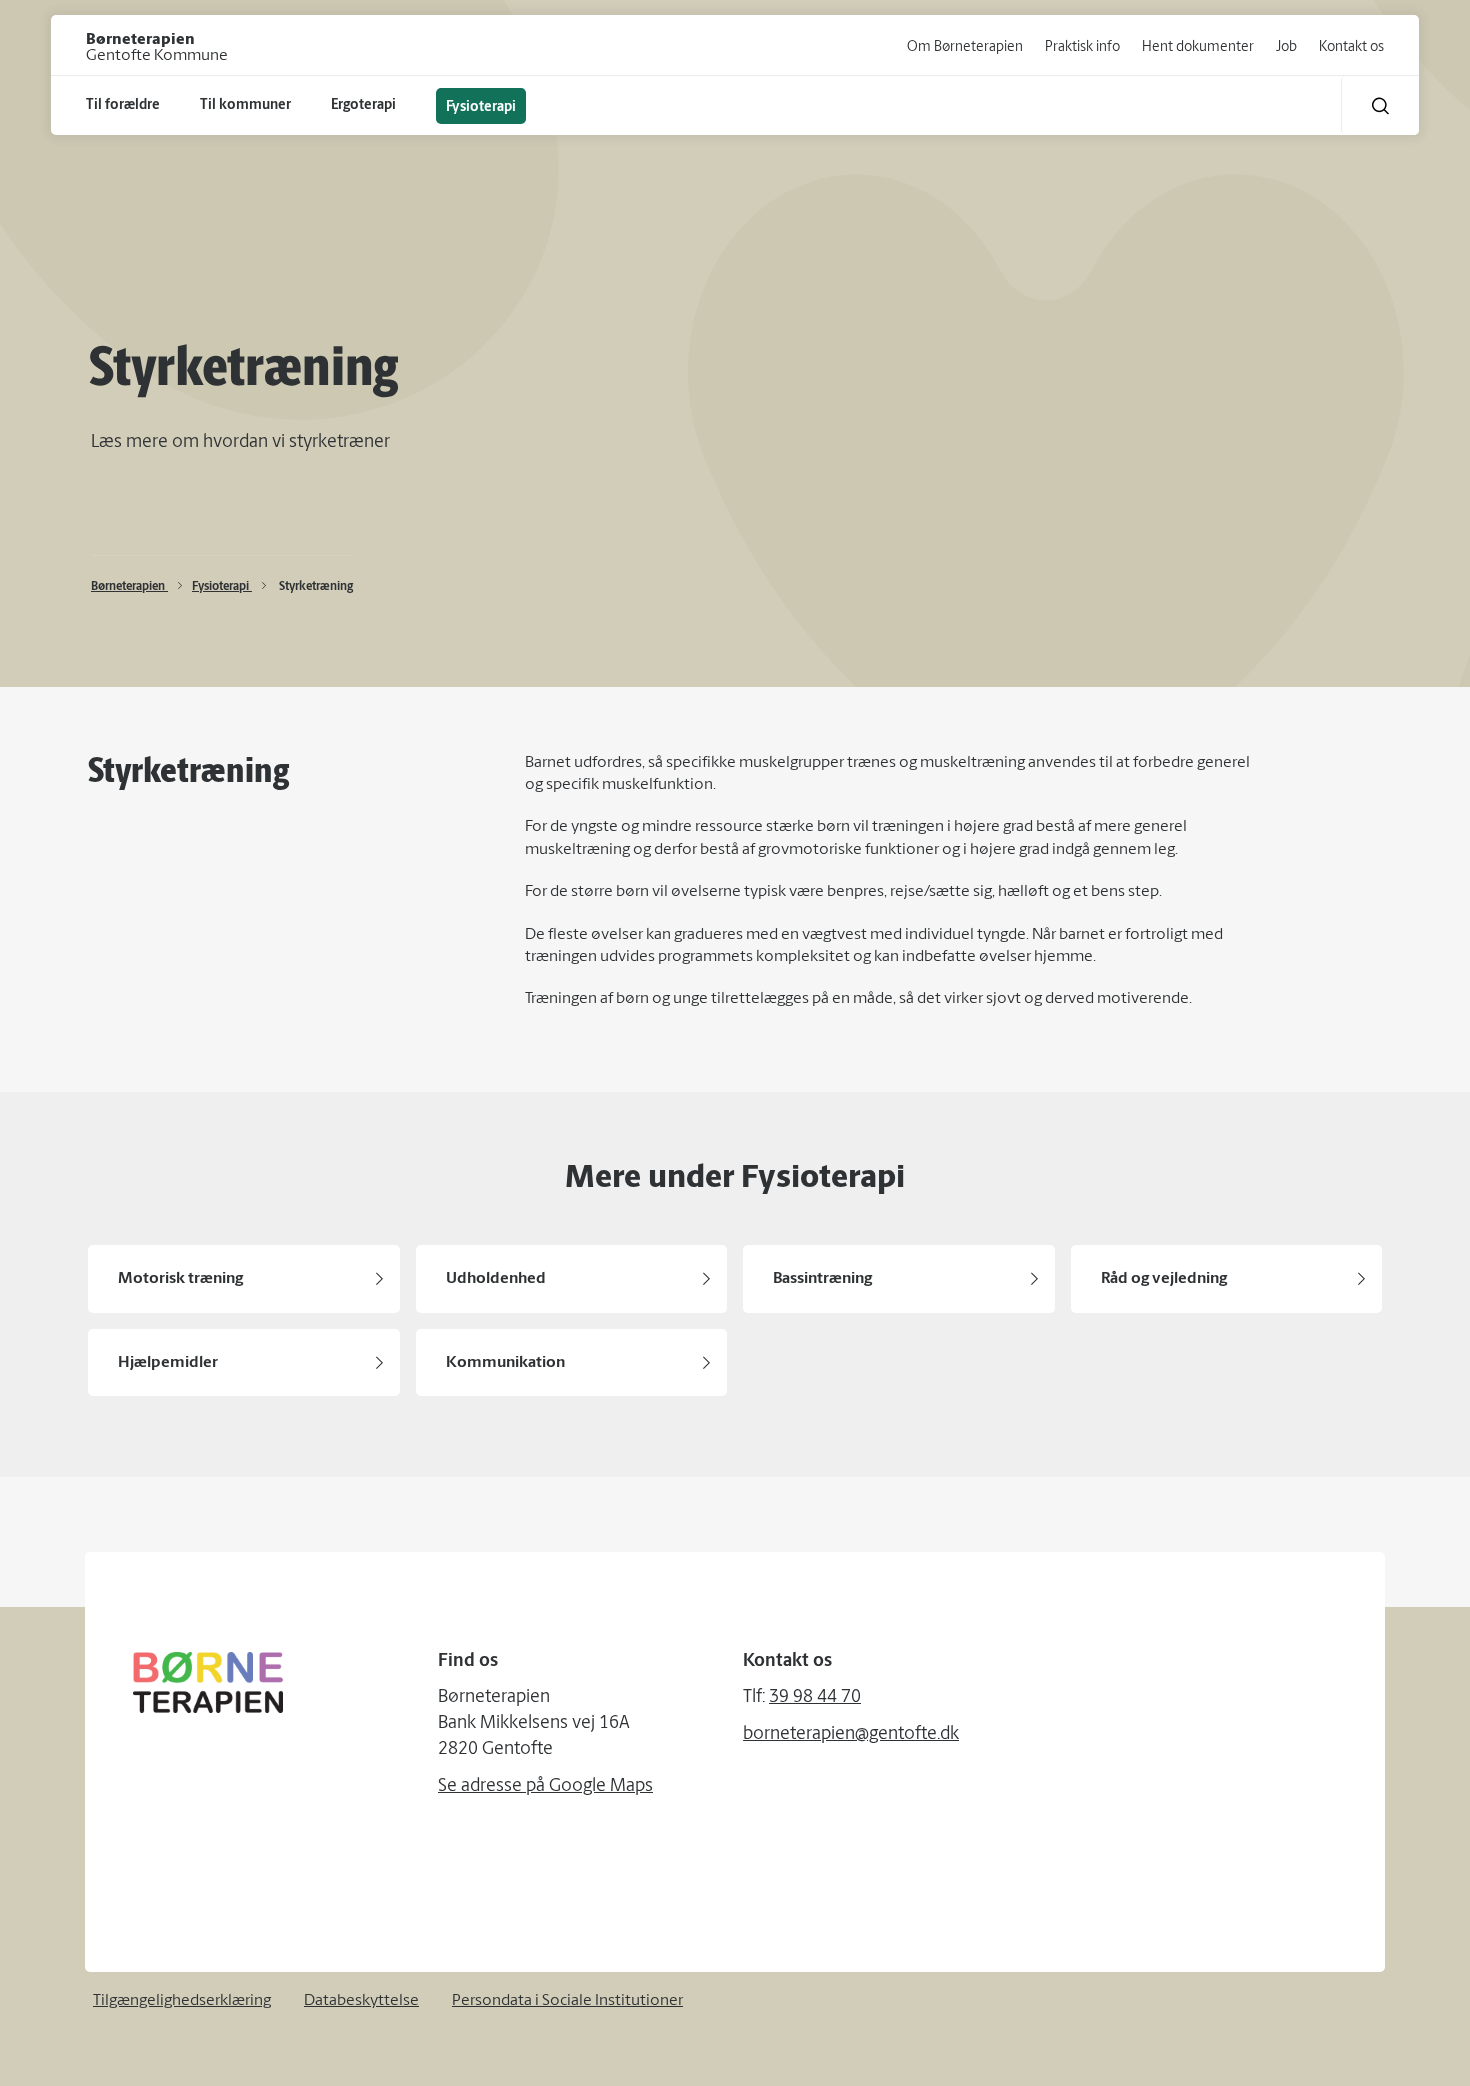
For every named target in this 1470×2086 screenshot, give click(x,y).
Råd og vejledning (1164, 1279)
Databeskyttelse (361, 2001)
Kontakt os (1351, 47)
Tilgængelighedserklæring (182, 2001)
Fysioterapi (222, 587)
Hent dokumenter (1198, 47)
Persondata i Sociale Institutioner (567, 2001)
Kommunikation (505, 1363)
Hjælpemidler (168, 1363)
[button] (1380, 105)
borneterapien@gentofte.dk (851, 1735)
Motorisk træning (180, 1279)
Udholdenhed (496, 1279)
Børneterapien (129, 587)
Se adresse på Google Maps (545, 1787)
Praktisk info (1082, 47)
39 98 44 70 (815, 1698)
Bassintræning (822, 1279)
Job (1286, 47)
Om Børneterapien (965, 47)
